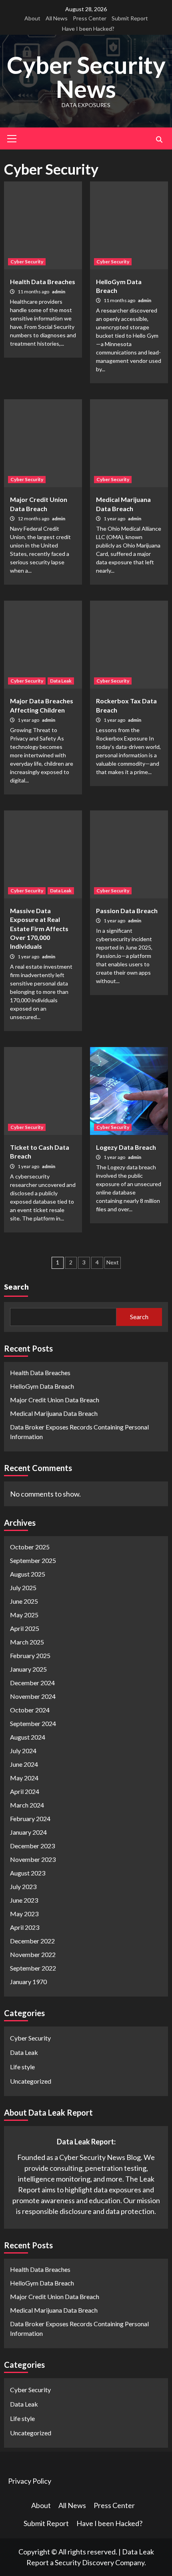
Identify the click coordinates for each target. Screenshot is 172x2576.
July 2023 (23, 1886)
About (32, 18)
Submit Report (130, 18)
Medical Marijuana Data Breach (54, 1413)
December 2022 (32, 1941)
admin (59, 292)
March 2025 (27, 1642)
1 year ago (115, 519)
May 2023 (24, 1914)
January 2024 (28, 1832)
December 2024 (32, 1683)
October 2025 (30, 1547)
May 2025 (24, 1615)
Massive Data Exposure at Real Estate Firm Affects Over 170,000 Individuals (39, 929)
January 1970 (28, 1982)
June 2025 (24, 1601)
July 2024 (23, 1751)
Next (113, 1262)
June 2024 (24, 1764)
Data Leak (61, 681)
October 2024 (30, 1710)
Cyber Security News (86, 77)
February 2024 (30, 1819)
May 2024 (24, 1778)
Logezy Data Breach (126, 1147)
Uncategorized (31, 2081)
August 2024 (28, 1737)
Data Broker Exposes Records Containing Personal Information (79, 1432)
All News (57, 18)
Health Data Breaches (43, 282)
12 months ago (34, 519)
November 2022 (33, 1954)
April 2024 (25, 1791)
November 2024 (33, 1696)
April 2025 (25, 1628)
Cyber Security (27, 262)
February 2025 (30, 1655)
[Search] (159, 139)
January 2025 (28, 1669)
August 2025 (28, 1574)
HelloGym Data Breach (42, 1386)
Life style (22, 2067)
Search (16, 1287)
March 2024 (27, 1805)
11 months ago (34, 292)
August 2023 (28, 1873)
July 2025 (23, 1588)
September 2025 (33, 1560)
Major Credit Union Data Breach (55, 1400)
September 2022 (33, 1968)
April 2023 (25, 1927)
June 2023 (24, 1900)
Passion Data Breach (127, 911)
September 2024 (33, 1723)
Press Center (90, 18)
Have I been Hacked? (88, 29)
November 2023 (33, 1859)
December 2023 (32, 1846)
